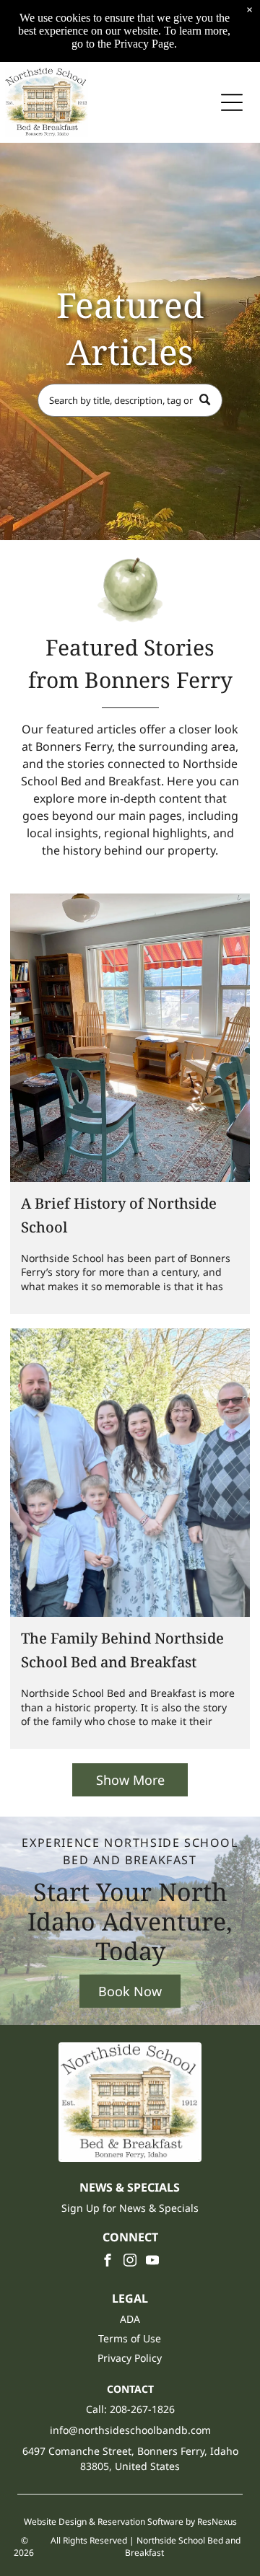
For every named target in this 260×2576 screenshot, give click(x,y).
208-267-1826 (142, 2409)
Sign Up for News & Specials (130, 2208)
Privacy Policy (130, 2358)
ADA (130, 2319)
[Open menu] (232, 102)
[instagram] (130, 2262)
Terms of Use (130, 2338)
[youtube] (152, 2262)
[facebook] (108, 2262)
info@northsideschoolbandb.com (130, 2430)
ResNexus (217, 2522)
